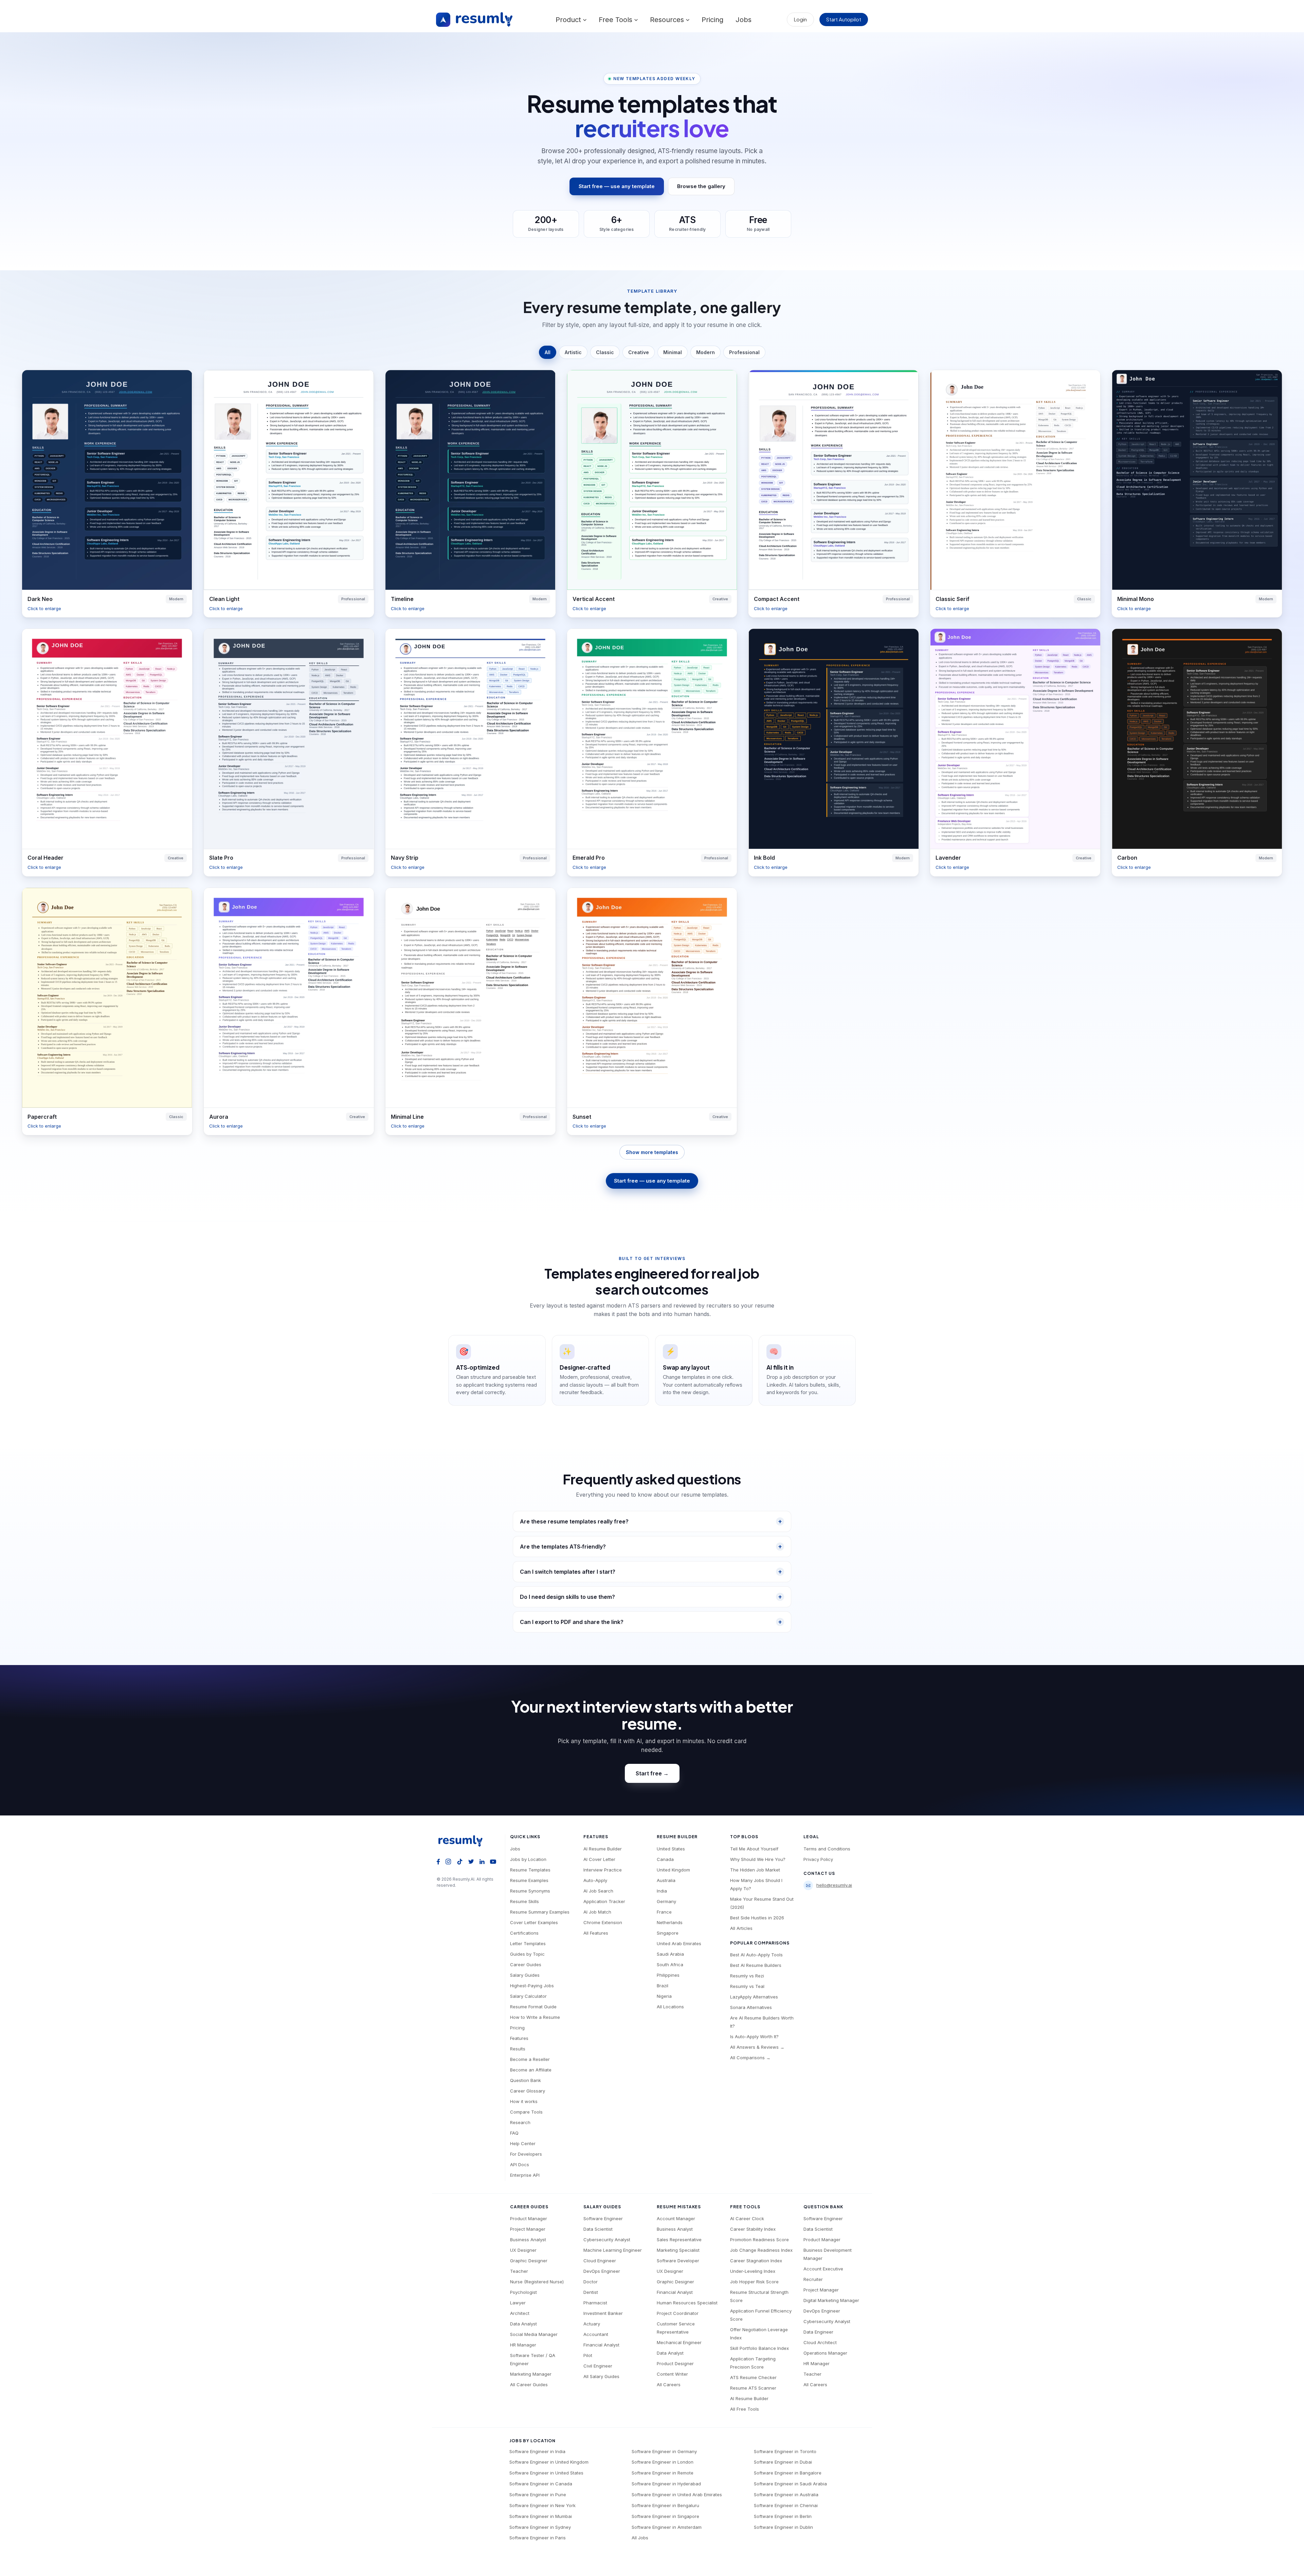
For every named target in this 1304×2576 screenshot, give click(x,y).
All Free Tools (745, 2409)
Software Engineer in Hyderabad (666, 2484)
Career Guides (526, 1965)
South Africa (670, 1965)
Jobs (744, 20)
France (664, 1912)
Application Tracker (604, 1901)
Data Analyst (523, 2324)
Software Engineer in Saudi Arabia (790, 2484)
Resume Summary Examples (540, 1912)
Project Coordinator (678, 2313)
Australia (666, 1880)
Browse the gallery (701, 186)
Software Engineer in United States (546, 2473)
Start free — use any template (617, 186)
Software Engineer (603, 2218)
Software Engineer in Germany (664, 2451)
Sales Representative (679, 2240)
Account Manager (676, 2218)
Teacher (519, 2271)
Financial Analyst (601, 2345)
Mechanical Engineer (679, 2342)
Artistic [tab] (573, 352)
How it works (524, 2101)
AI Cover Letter (599, 1859)
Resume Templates (530, 1870)
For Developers (526, 2154)
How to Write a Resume (535, 2017)
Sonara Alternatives (751, 2007)
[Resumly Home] (463, 1841)
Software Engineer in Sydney (540, 2527)
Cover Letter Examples (534, 1922)
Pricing (712, 20)
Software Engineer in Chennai (786, 2505)
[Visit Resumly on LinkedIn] (482, 1861)
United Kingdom (673, 1870)
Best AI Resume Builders (756, 1965)
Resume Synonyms (530, 1891)
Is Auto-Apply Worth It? (754, 2036)
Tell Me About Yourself (754, 1849)
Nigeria (664, 1996)
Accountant (596, 2334)
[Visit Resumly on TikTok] (460, 1861)
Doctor (591, 2282)
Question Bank (526, 2080)
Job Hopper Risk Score (754, 2282)
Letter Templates (528, 1943)
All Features (596, 1933)
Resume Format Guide (533, 2007)
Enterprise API (525, 2175)
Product (569, 20)
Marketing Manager (531, 2374)
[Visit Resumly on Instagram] (448, 1861)
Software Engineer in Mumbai (541, 2516)
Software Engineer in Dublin (783, 2527)
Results (518, 2049)
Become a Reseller (530, 2059)
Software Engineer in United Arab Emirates (677, 2495)
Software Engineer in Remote (663, 2473)
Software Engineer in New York (542, 2505)
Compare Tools (526, 2112)
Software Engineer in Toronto (785, 2451)
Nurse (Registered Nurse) (537, 2282)
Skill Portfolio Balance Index (759, 2348)
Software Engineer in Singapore (665, 2516)
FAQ (514, 2133)
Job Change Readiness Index (761, 2250)
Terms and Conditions (827, 1849)
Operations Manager (825, 2353)
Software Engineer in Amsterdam (667, 2527)
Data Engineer (818, 2332)
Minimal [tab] (673, 352)
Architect (520, 2313)
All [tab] (548, 352)
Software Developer (678, 2261)
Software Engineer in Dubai (783, 2462)
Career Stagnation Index (756, 2261)
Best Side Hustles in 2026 (757, 1918)
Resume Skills (524, 1901)
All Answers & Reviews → (757, 2047)
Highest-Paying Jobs (532, 1986)
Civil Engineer (598, 2366)
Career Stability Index (753, 2229)
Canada (665, 1859)
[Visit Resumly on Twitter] (471, 1861)
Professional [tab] (744, 352)
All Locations (670, 2007)
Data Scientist (598, 2229)
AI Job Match (597, 1912)
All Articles (741, 1928)
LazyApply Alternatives (754, 1997)
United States (671, 1849)
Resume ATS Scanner (753, 2388)
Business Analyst (528, 2240)
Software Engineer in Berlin (783, 2516)
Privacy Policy (818, 1859)
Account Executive (823, 2269)
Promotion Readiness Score (759, 2240)
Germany (666, 1901)
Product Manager (529, 2218)
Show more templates (652, 1152)
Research (520, 2122)
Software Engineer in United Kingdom (549, 2462)
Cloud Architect (820, 2342)
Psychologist (523, 2292)
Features (519, 2038)
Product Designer (675, 2363)
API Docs (520, 2164)
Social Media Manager (534, 2334)
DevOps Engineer (602, 2271)
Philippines (668, 1975)
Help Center (523, 2143)
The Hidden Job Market (755, 1870)
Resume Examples (529, 1880)
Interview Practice (603, 1870)
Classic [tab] (605, 352)
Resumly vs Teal (747, 1986)
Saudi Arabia (670, 1954)
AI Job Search (598, 1891)
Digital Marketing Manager (831, 2300)
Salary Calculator (528, 1996)
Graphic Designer (529, 2261)
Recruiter (813, 2279)
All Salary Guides (601, 2376)
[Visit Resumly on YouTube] (493, 1861)
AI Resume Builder (603, 1849)
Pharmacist (595, 2303)
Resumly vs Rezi (747, 1976)
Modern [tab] (705, 352)
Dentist (591, 2292)
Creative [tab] (639, 352)
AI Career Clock (747, 2218)
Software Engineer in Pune (538, 2495)
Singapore (668, 1933)
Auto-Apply (595, 1880)
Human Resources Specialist (687, 2303)
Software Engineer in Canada (541, 2484)
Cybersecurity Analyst (607, 2240)
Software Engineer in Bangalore (788, 2473)
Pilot (588, 2355)
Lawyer (518, 2303)
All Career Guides (529, 2385)
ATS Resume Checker (753, 2377)
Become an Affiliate (531, 2070)
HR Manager (523, 2345)
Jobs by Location (528, 1859)
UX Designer (523, 2250)
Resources (668, 20)
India (662, 1891)
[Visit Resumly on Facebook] (438, 1861)
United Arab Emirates (679, 1943)
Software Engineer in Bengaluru (665, 2505)
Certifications (524, 1933)
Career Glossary (528, 2091)
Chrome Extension (603, 1922)
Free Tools (617, 20)
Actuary (592, 2324)
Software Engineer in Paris (538, 2538)
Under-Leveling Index (753, 2271)
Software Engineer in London (663, 2462)
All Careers (669, 2385)
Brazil (663, 1986)
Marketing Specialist (678, 2250)
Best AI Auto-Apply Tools (756, 1955)
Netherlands (670, 1922)
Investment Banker (603, 2313)
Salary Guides (525, 1975)
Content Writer (672, 2374)
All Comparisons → (750, 2058)
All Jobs (640, 2538)
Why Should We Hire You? (758, 1859)
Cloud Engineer (600, 2261)
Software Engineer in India (537, 2451)
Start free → (652, 1773)
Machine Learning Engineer (613, 2250)
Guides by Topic (527, 1954)
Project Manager (528, 2229)
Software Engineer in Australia (786, 2495)
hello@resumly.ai (834, 1885)
